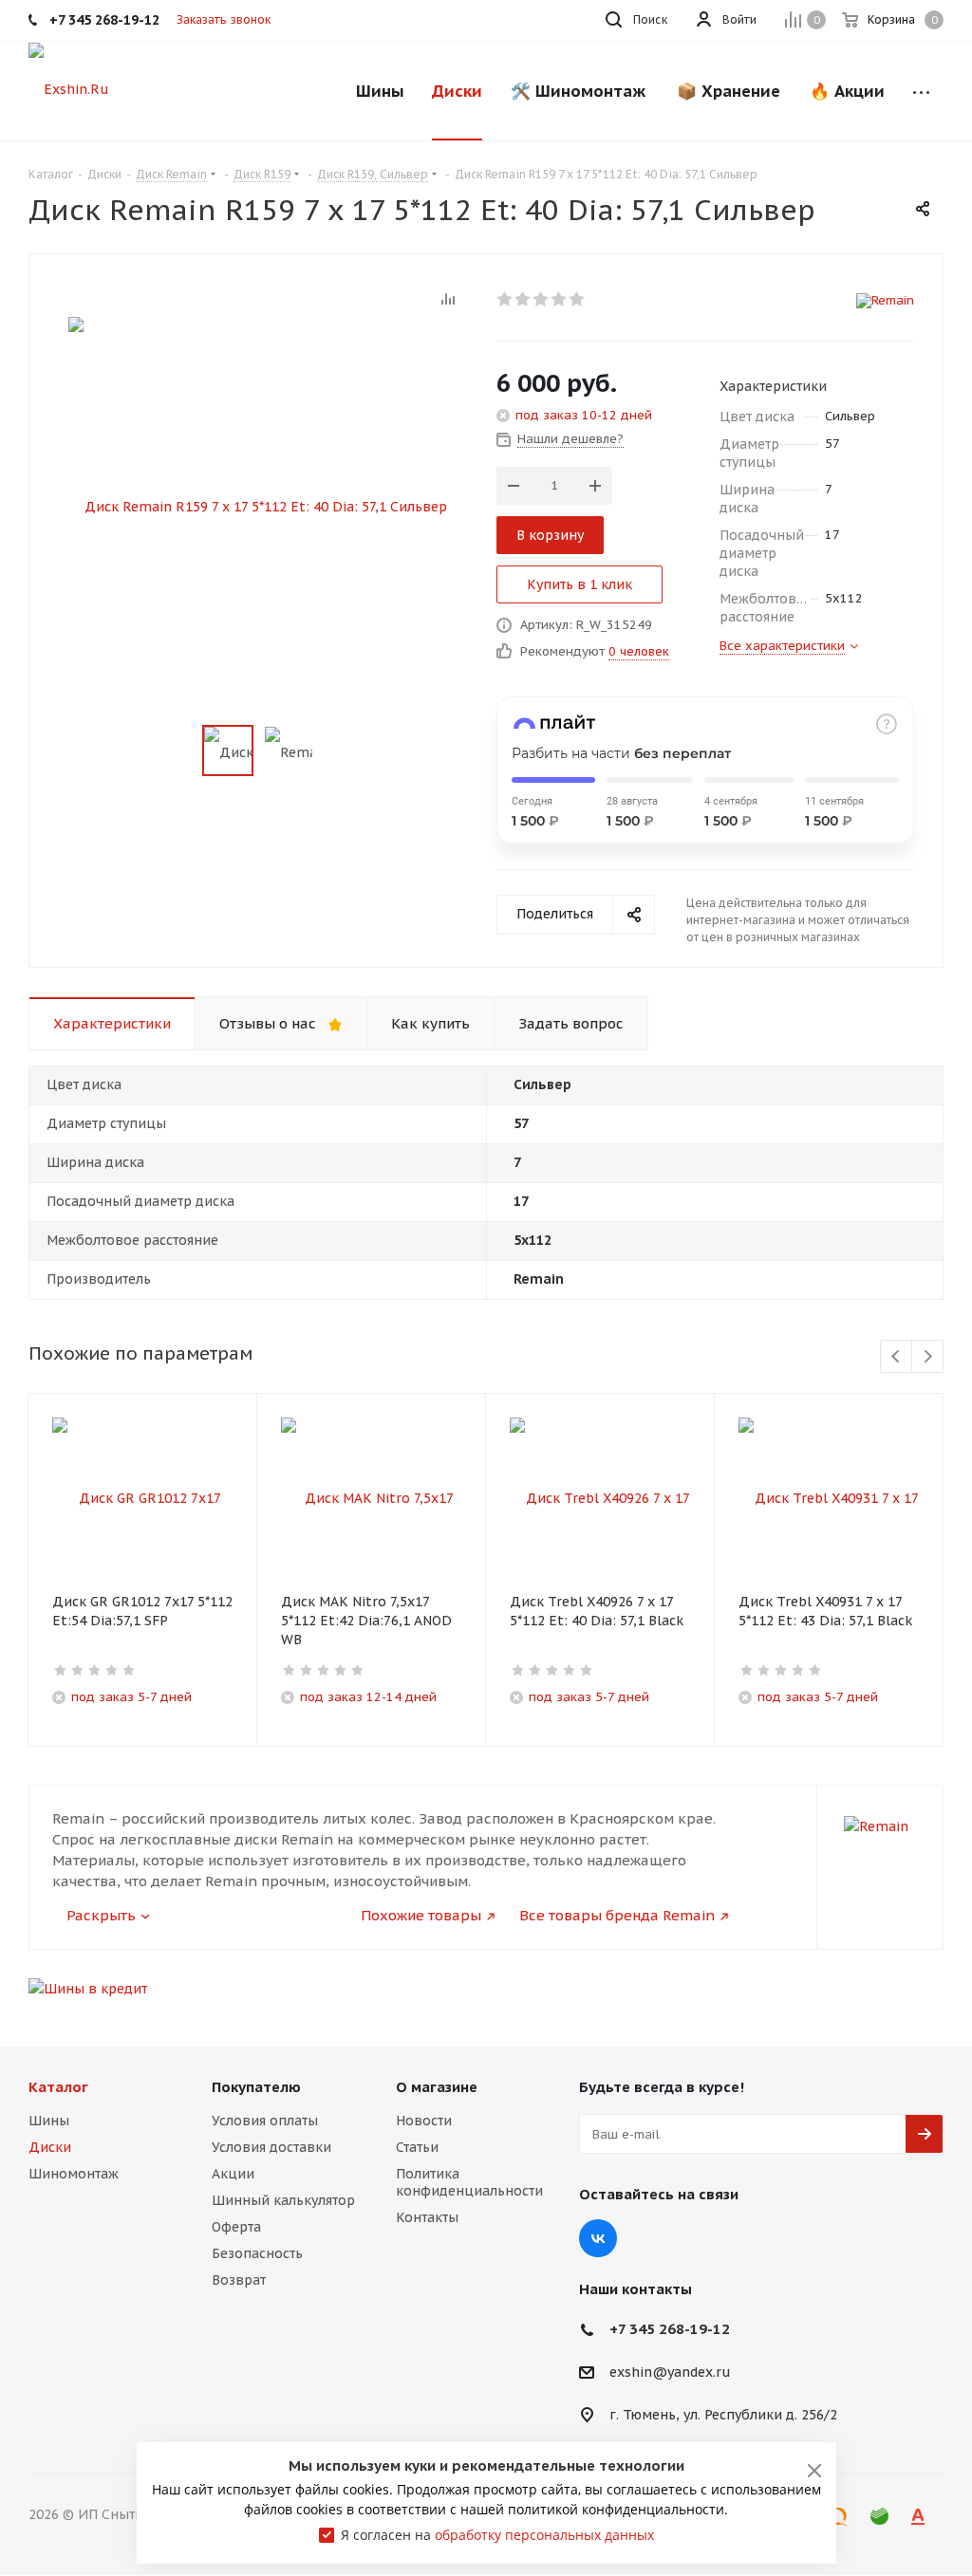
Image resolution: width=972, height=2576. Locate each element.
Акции (233, 2174)
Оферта (236, 2227)
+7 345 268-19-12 (670, 2329)
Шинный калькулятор (283, 2200)
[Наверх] (880, 2002)
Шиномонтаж (74, 2174)
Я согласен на (497, 2535)
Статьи (417, 2147)
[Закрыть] (814, 2471)
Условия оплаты (265, 2121)
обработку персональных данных (544, 2535)
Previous (897, 1357)
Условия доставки (271, 2147)
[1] (505, 299)
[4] (560, 299)
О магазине (437, 2087)
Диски (50, 2147)
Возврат (239, 2280)
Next (928, 1357)
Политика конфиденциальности (469, 2182)
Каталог (58, 2087)
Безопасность (257, 2253)
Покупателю (256, 2087)
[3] (542, 299)
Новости (424, 2121)
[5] (578, 299)
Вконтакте (598, 2238)
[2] (523, 299)
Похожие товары (421, 1915)
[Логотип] (69, 88)
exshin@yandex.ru (670, 2373)
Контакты (427, 2217)
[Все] (921, 91)
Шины (49, 2121)
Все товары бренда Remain (617, 1915)
